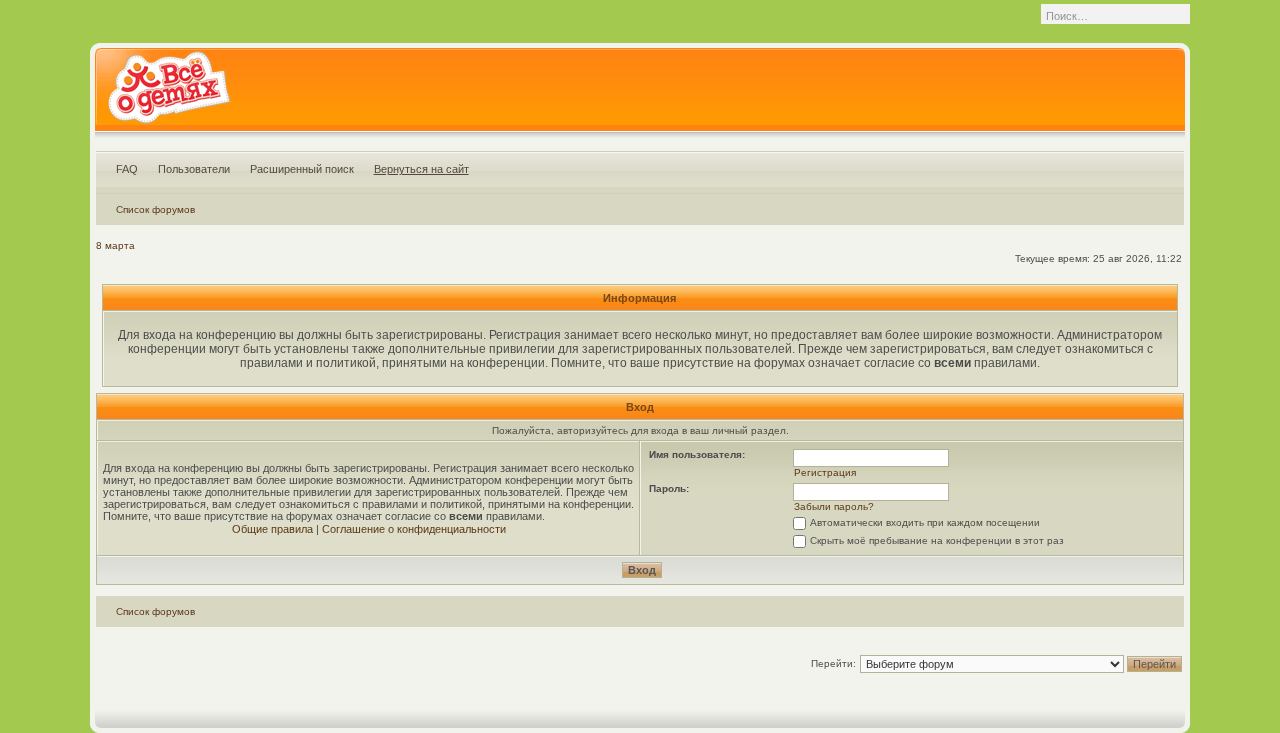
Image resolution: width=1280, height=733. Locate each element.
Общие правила (272, 529)
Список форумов (155, 209)
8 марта (115, 245)
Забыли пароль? (834, 506)
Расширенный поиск (302, 169)
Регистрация (825, 472)
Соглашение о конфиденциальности (414, 529)
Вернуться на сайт (421, 169)
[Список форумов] (168, 94)
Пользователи (194, 169)
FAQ (127, 169)
